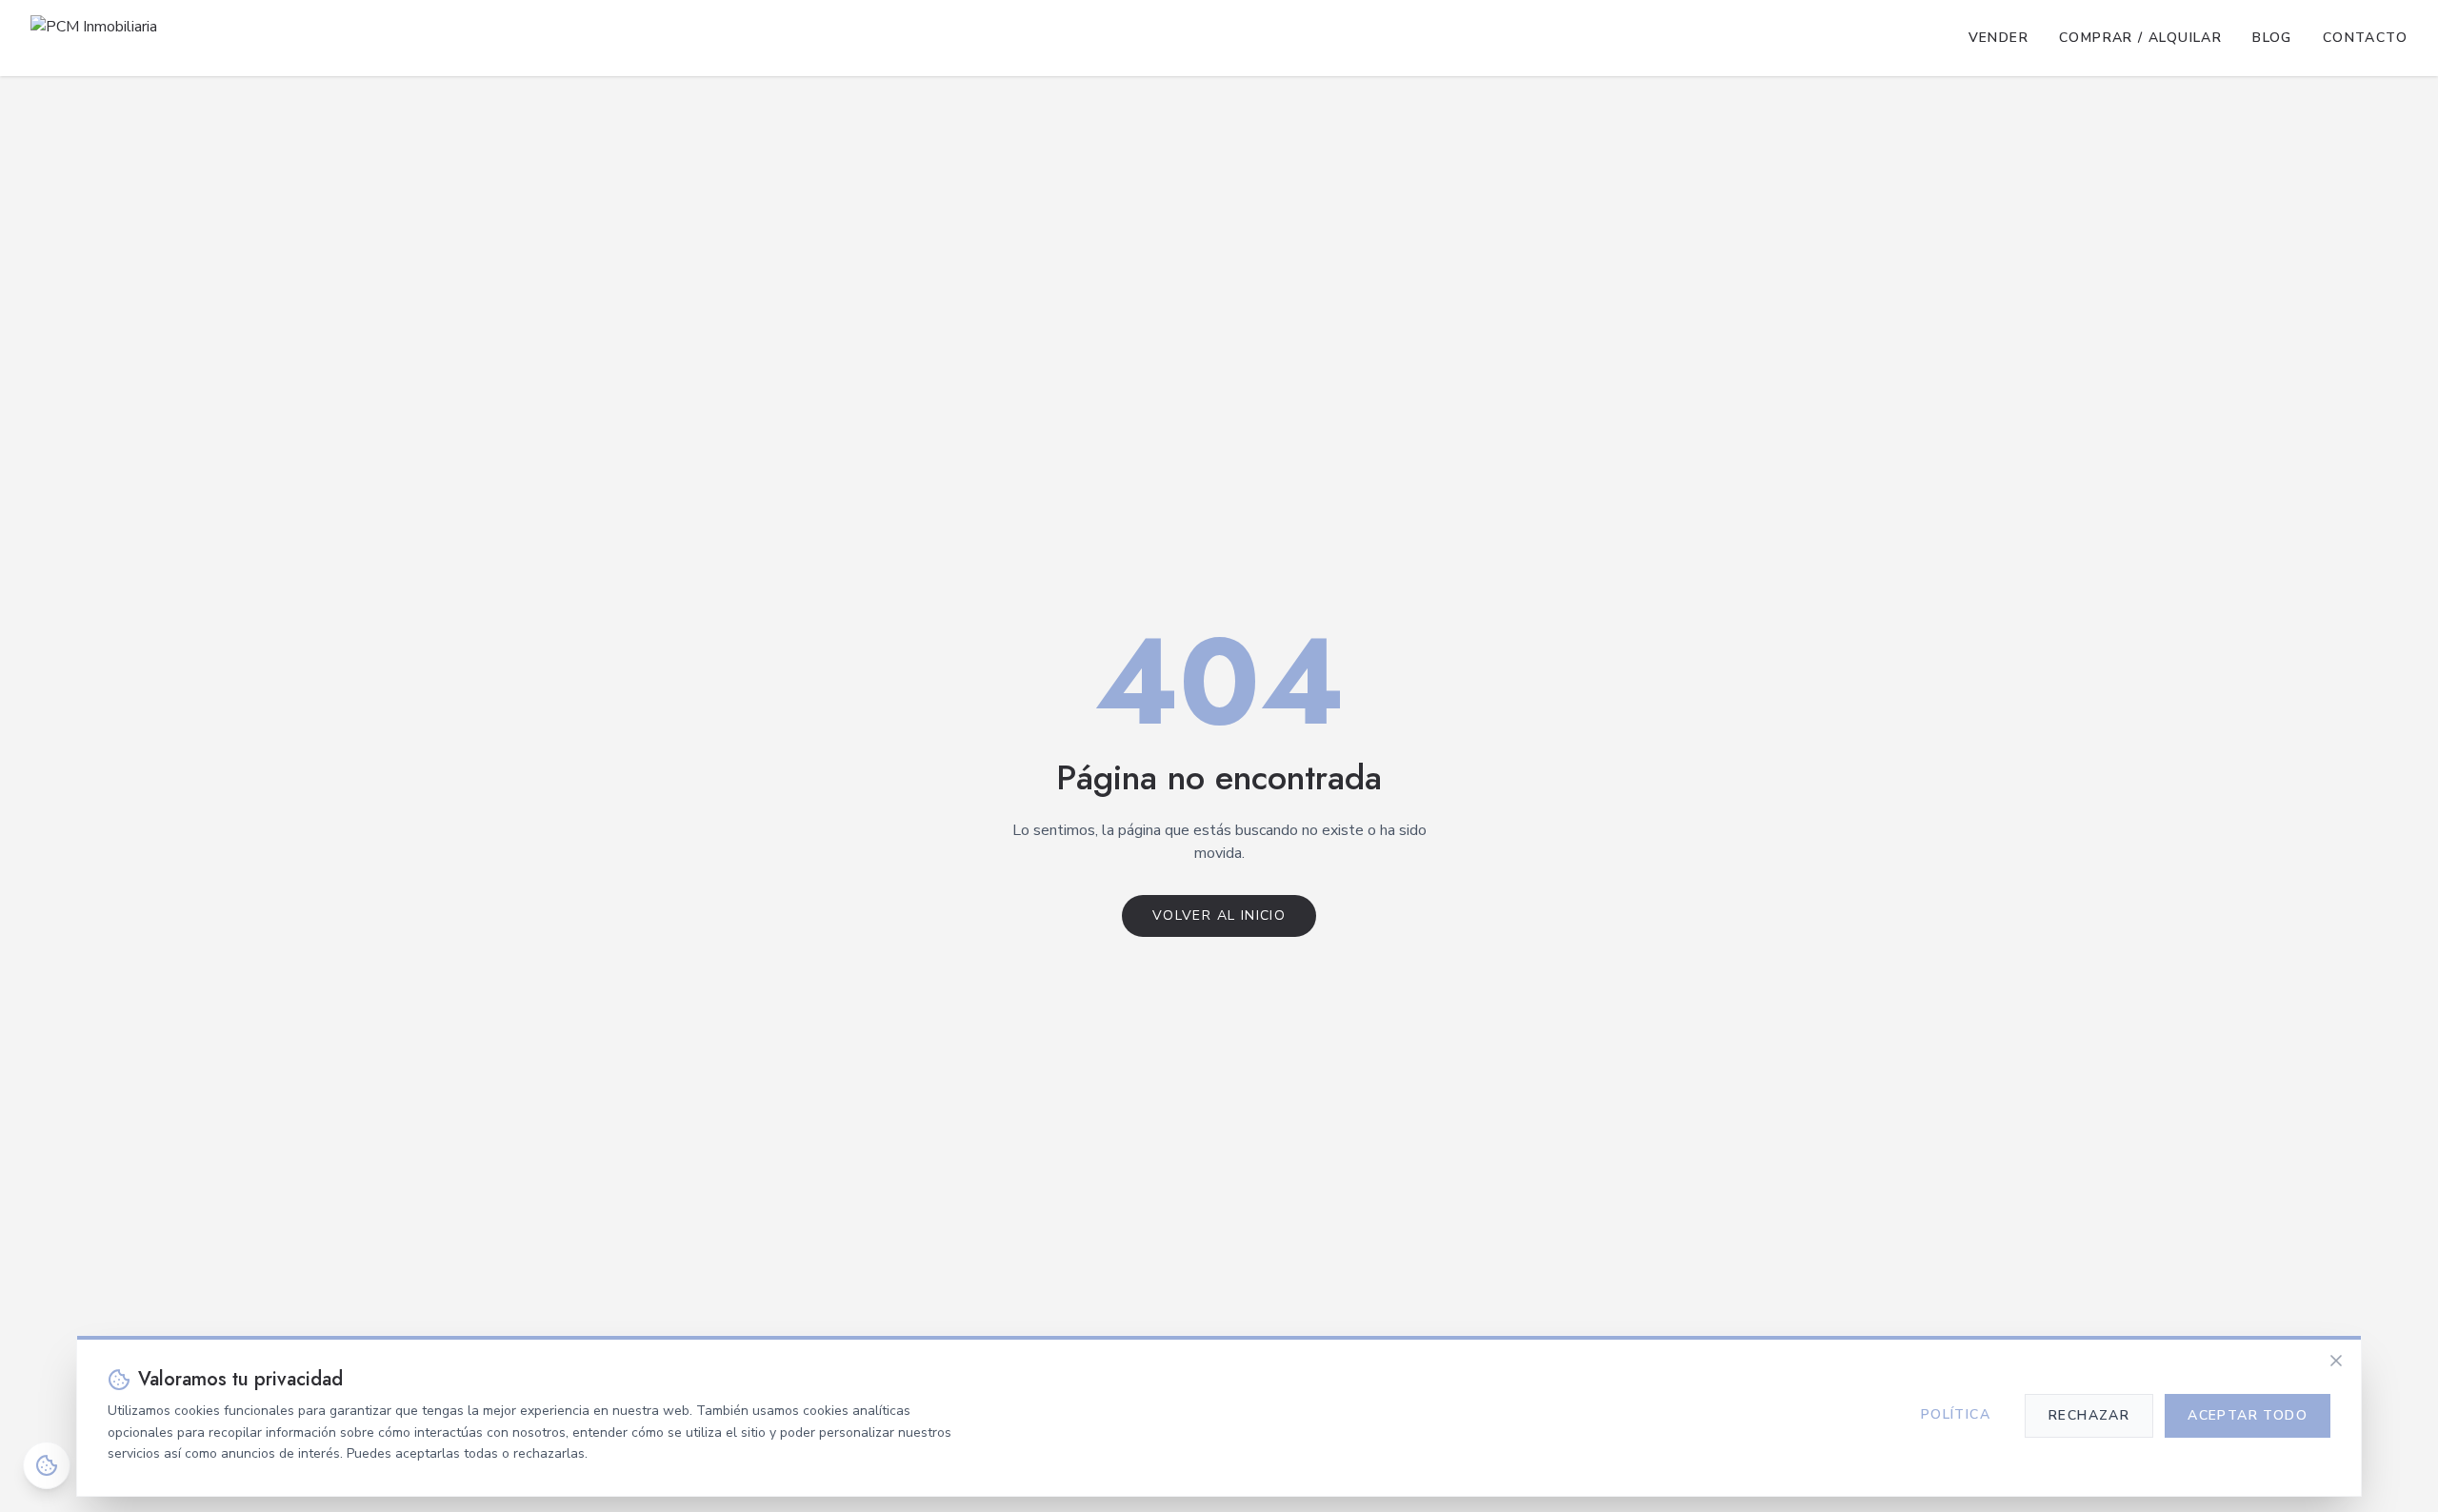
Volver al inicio (1219, 915)
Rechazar (2089, 1415)
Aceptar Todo (2248, 1415)
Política (1956, 1414)
